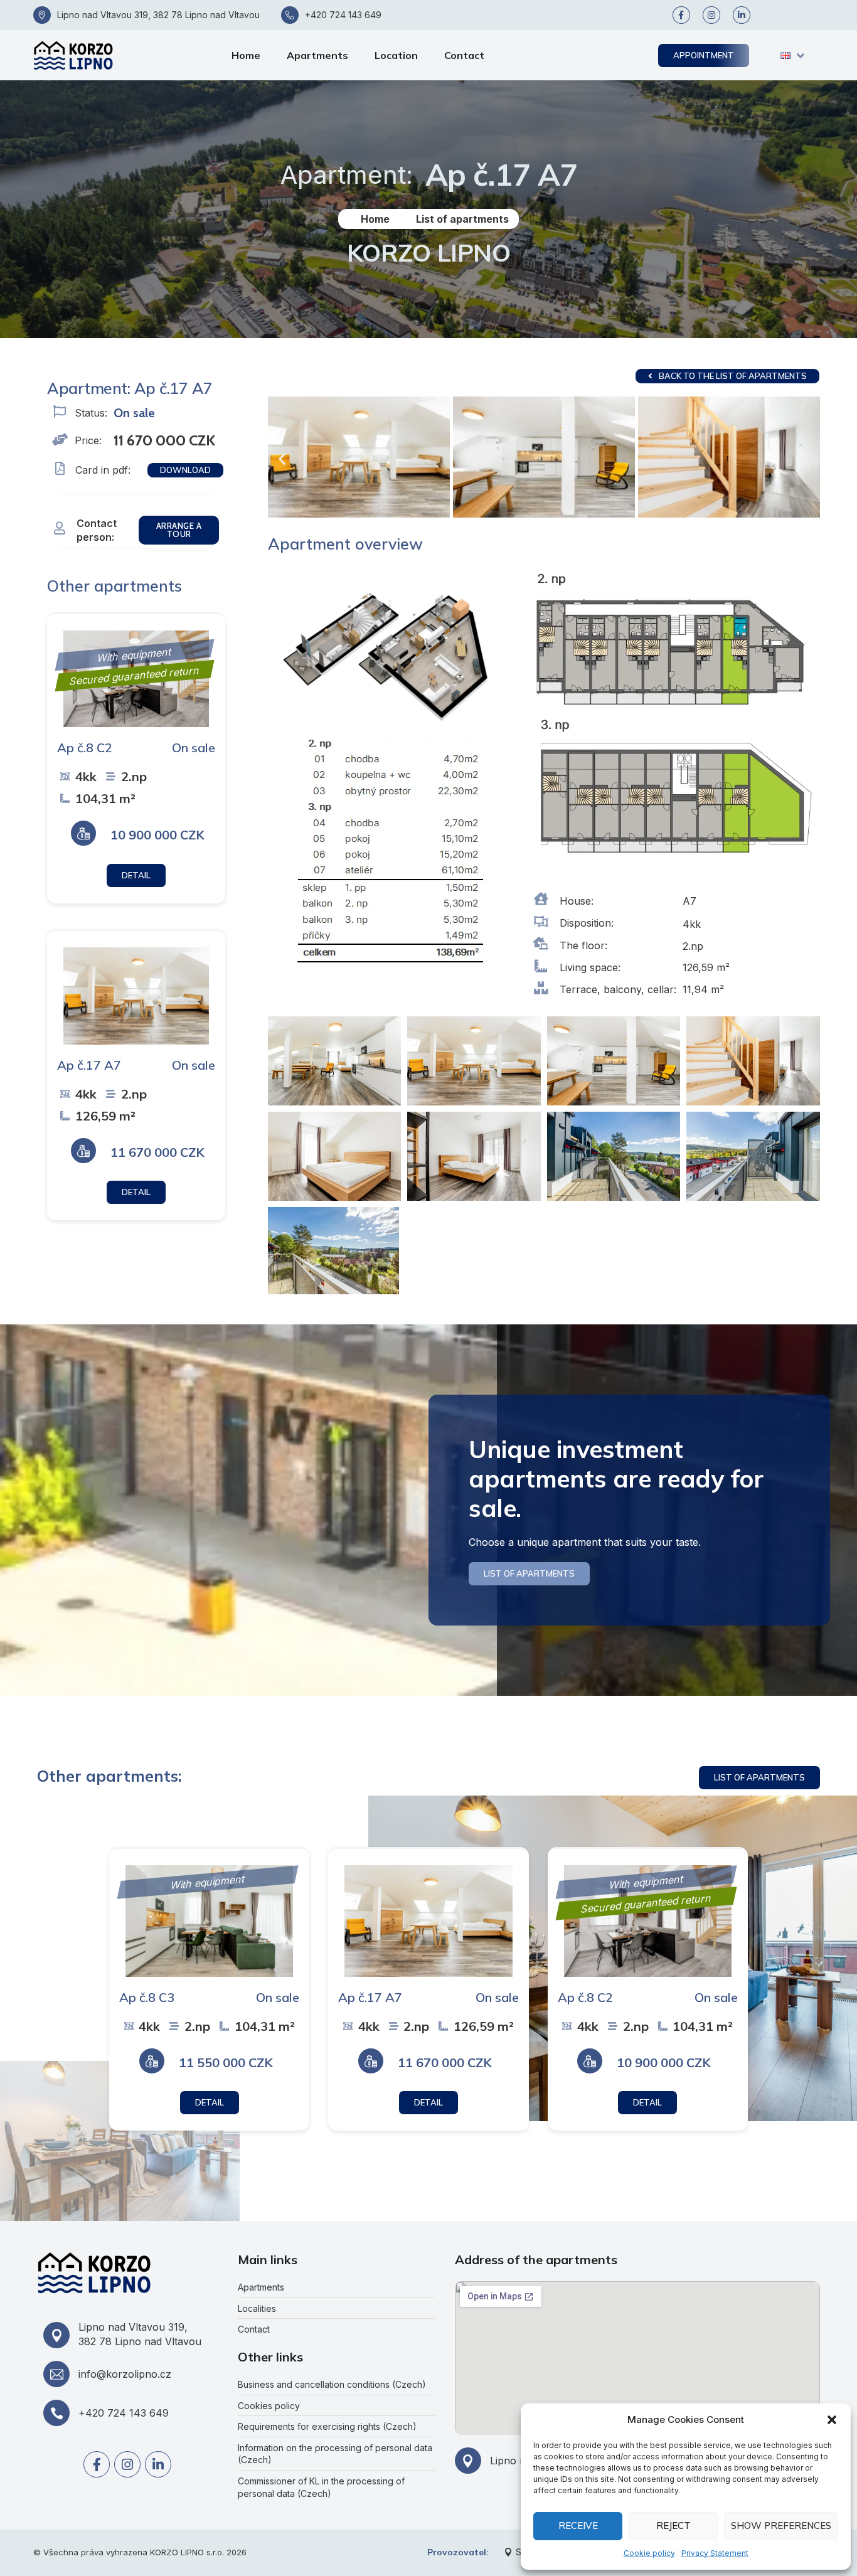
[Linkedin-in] (742, 15)
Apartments (317, 55)
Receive (578, 2525)
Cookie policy (649, 2553)
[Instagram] (711, 15)
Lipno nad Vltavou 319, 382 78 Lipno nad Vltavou (158, 15)
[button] (832, 2420)
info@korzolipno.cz (125, 2374)
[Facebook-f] (681, 15)
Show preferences (781, 2525)
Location (396, 55)
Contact (464, 55)
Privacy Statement (715, 2553)
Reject (673, 2525)
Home (246, 55)
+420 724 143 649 (343, 15)
